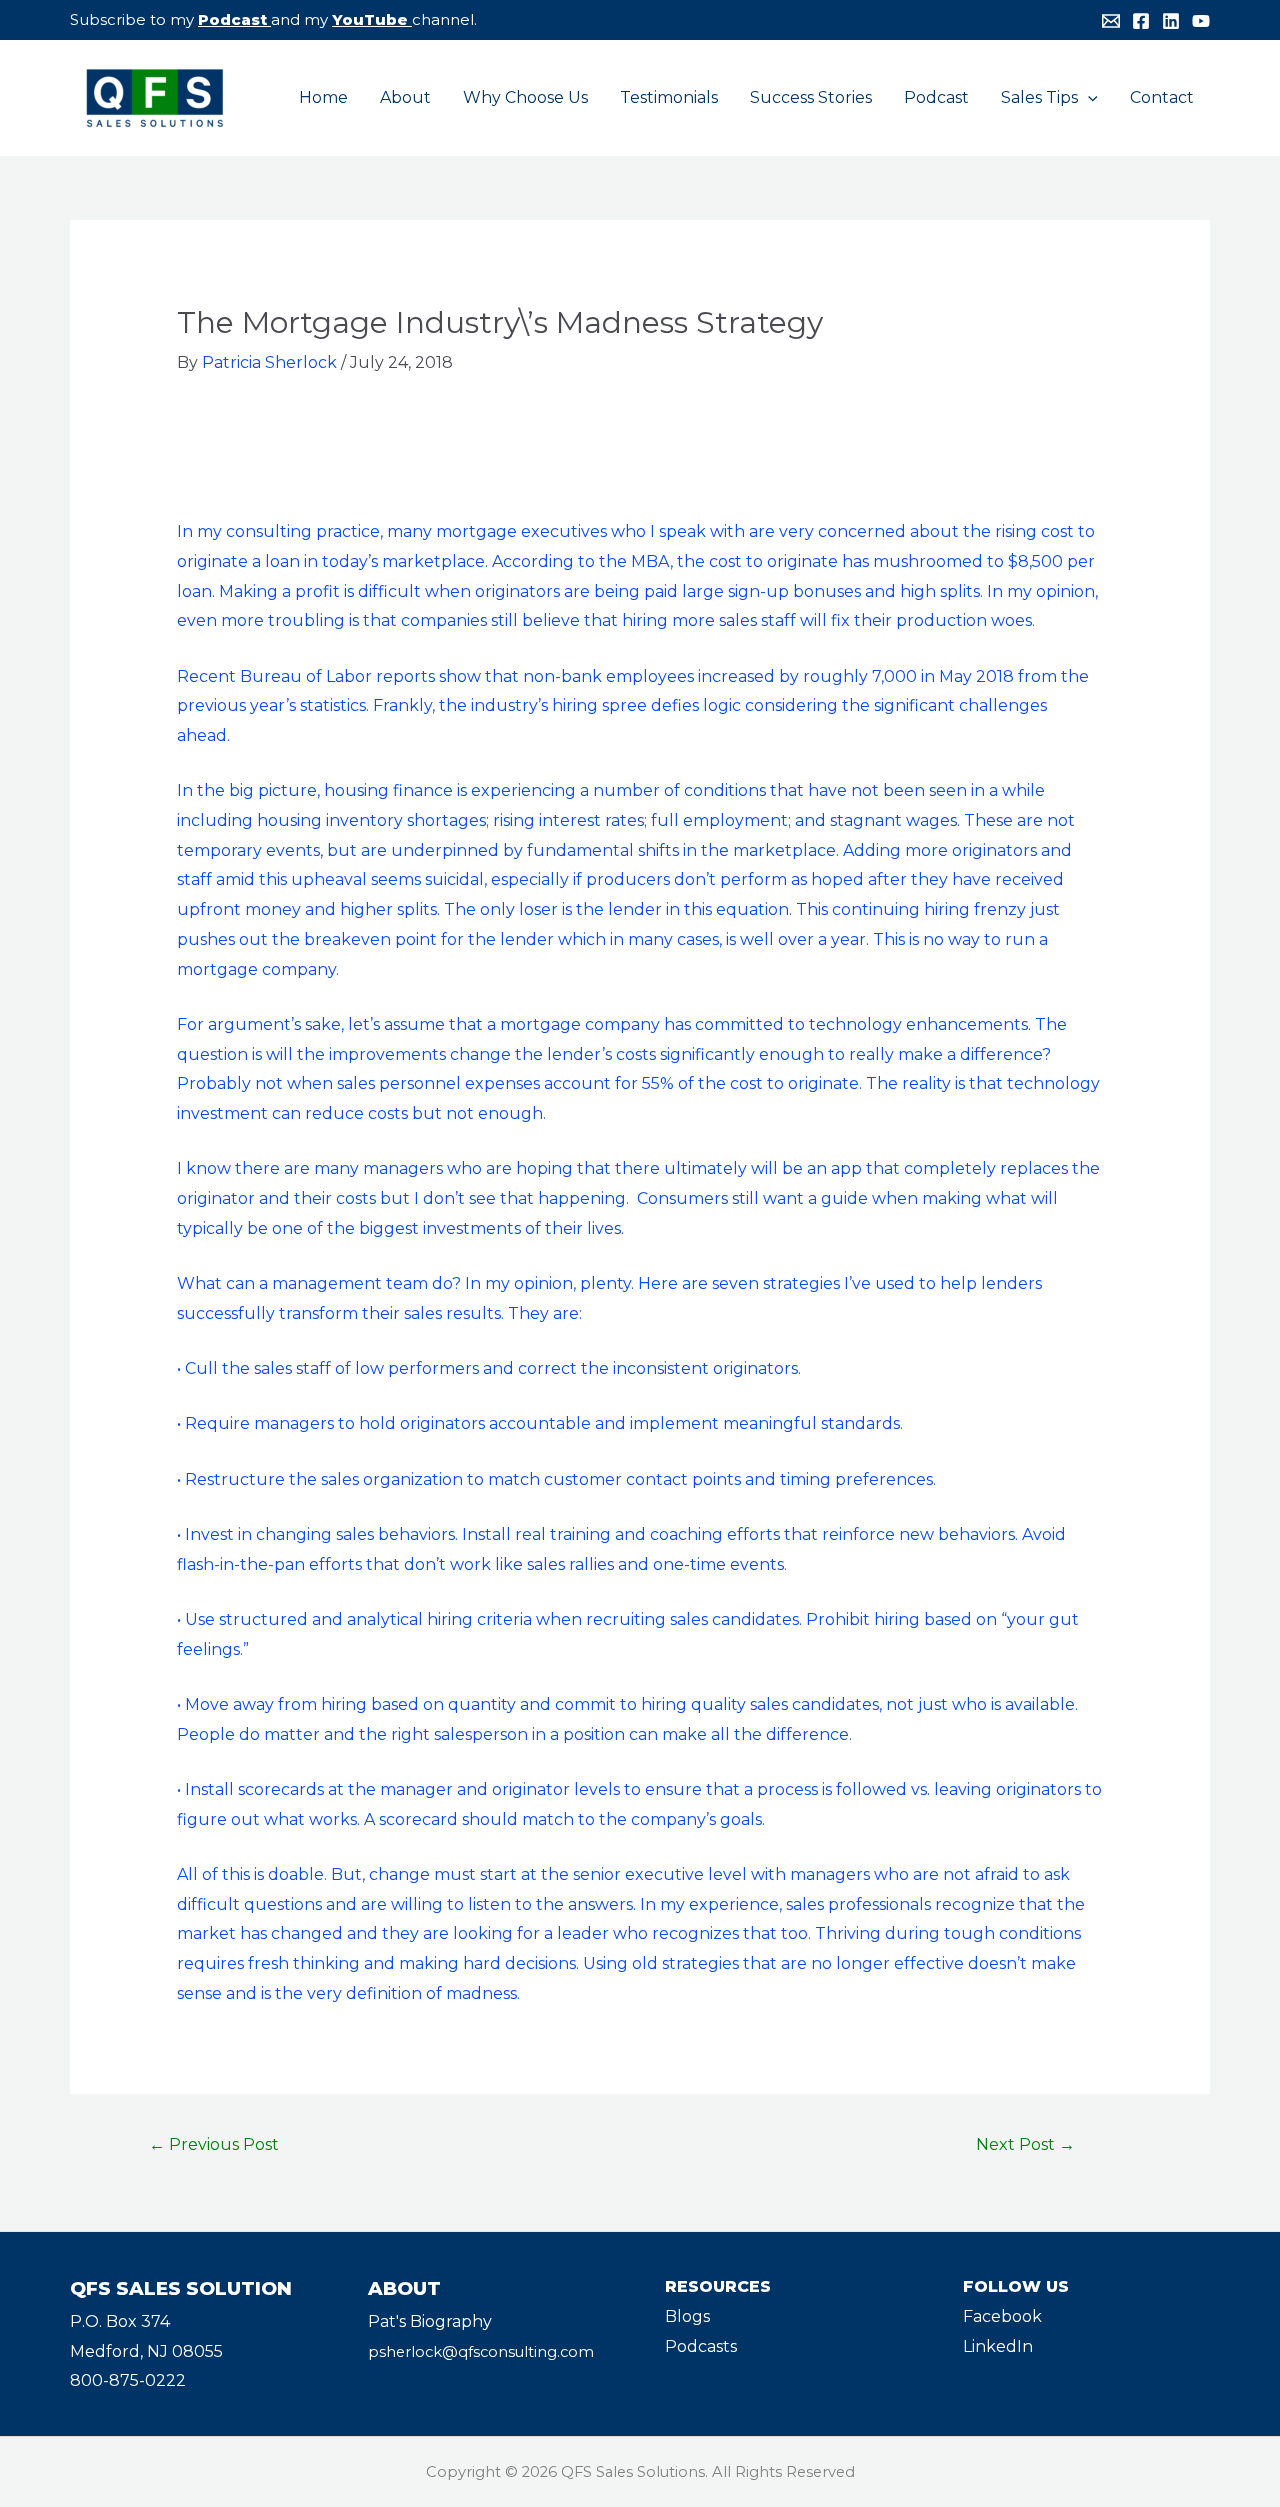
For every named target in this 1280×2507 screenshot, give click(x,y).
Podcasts (701, 2346)
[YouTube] (1201, 21)
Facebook (1002, 2316)
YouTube (370, 19)
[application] (1088, 98)
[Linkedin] (1171, 21)
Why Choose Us (525, 97)
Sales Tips (1039, 97)
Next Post (1025, 2144)
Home (323, 97)
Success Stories (811, 97)
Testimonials (669, 97)
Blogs (687, 2316)
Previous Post (214, 2144)
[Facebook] (1141, 21)
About (405, 97)
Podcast (232, 19)
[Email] (1111, 21)
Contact (1162, 97)
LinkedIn (998, 2346)
